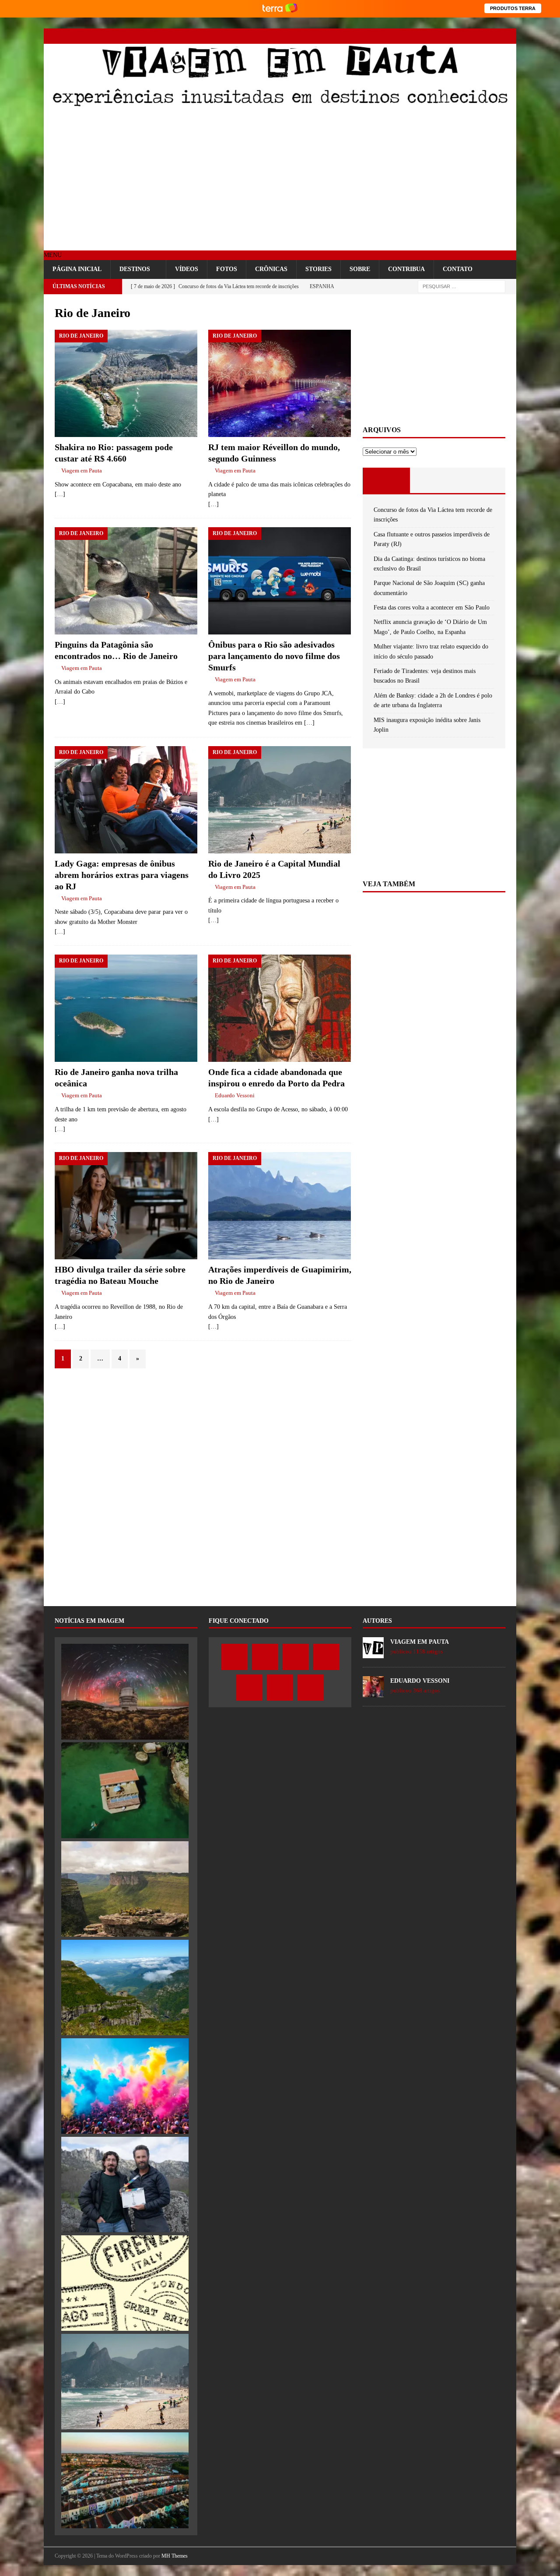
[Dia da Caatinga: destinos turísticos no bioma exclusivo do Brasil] (125, 1889)
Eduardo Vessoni (235, 1095)
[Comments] (481, 480)
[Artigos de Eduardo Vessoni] (373, 1693)
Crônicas (271, 269)
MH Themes (175, 2556)
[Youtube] (463, 36)
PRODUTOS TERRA (513, 8)
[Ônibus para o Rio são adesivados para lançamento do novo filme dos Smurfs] (280, 581)
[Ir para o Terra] (280, 9)
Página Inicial (77, 269)
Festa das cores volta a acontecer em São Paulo (432, 608)
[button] (53, 255)
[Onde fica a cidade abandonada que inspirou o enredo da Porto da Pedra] (280, 1008)
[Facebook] (417, 36)
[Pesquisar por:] (462, 286)
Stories (318, 269)
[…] (60, 494)
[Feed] (509, 36)
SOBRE (360, 269)
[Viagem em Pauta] (280, 105)
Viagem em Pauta (82, 470)
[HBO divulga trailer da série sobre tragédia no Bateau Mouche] (126, 1206)
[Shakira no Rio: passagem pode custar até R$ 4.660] (126, 383)
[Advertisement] (280, 180)
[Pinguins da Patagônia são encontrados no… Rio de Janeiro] (126, 581)
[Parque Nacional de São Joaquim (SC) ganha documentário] (125, 1988)
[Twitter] (432, 36)
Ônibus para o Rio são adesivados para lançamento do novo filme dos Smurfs (274, 656)
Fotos (227, 269)
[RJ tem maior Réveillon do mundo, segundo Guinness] (280, 383)
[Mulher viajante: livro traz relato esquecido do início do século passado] (125, 2283)
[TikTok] (493, 36)
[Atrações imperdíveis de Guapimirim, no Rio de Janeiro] (280, 1206)
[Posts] (387, 480)
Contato (458, 269)
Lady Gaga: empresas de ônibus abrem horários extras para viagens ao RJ (122, 875)
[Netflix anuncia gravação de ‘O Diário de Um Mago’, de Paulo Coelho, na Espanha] (125, 2185)
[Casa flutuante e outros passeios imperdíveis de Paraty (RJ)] (125, 1790)
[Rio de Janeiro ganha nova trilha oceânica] (126, 1008)
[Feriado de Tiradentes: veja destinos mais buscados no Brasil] (125, 2382)
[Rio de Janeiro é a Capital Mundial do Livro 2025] (280, 800)
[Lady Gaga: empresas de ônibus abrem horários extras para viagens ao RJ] (126, 800)
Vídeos (187, 269)
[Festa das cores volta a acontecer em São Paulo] (125, 2086)
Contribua (406, 269)
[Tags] (434, 480)
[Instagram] (447, 36)
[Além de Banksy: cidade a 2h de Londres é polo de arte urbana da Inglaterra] (125, 2480)
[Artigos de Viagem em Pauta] (373, 1654)
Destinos (135, 269)
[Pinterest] (478, 36)
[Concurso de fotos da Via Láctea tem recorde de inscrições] (125, 1691)
